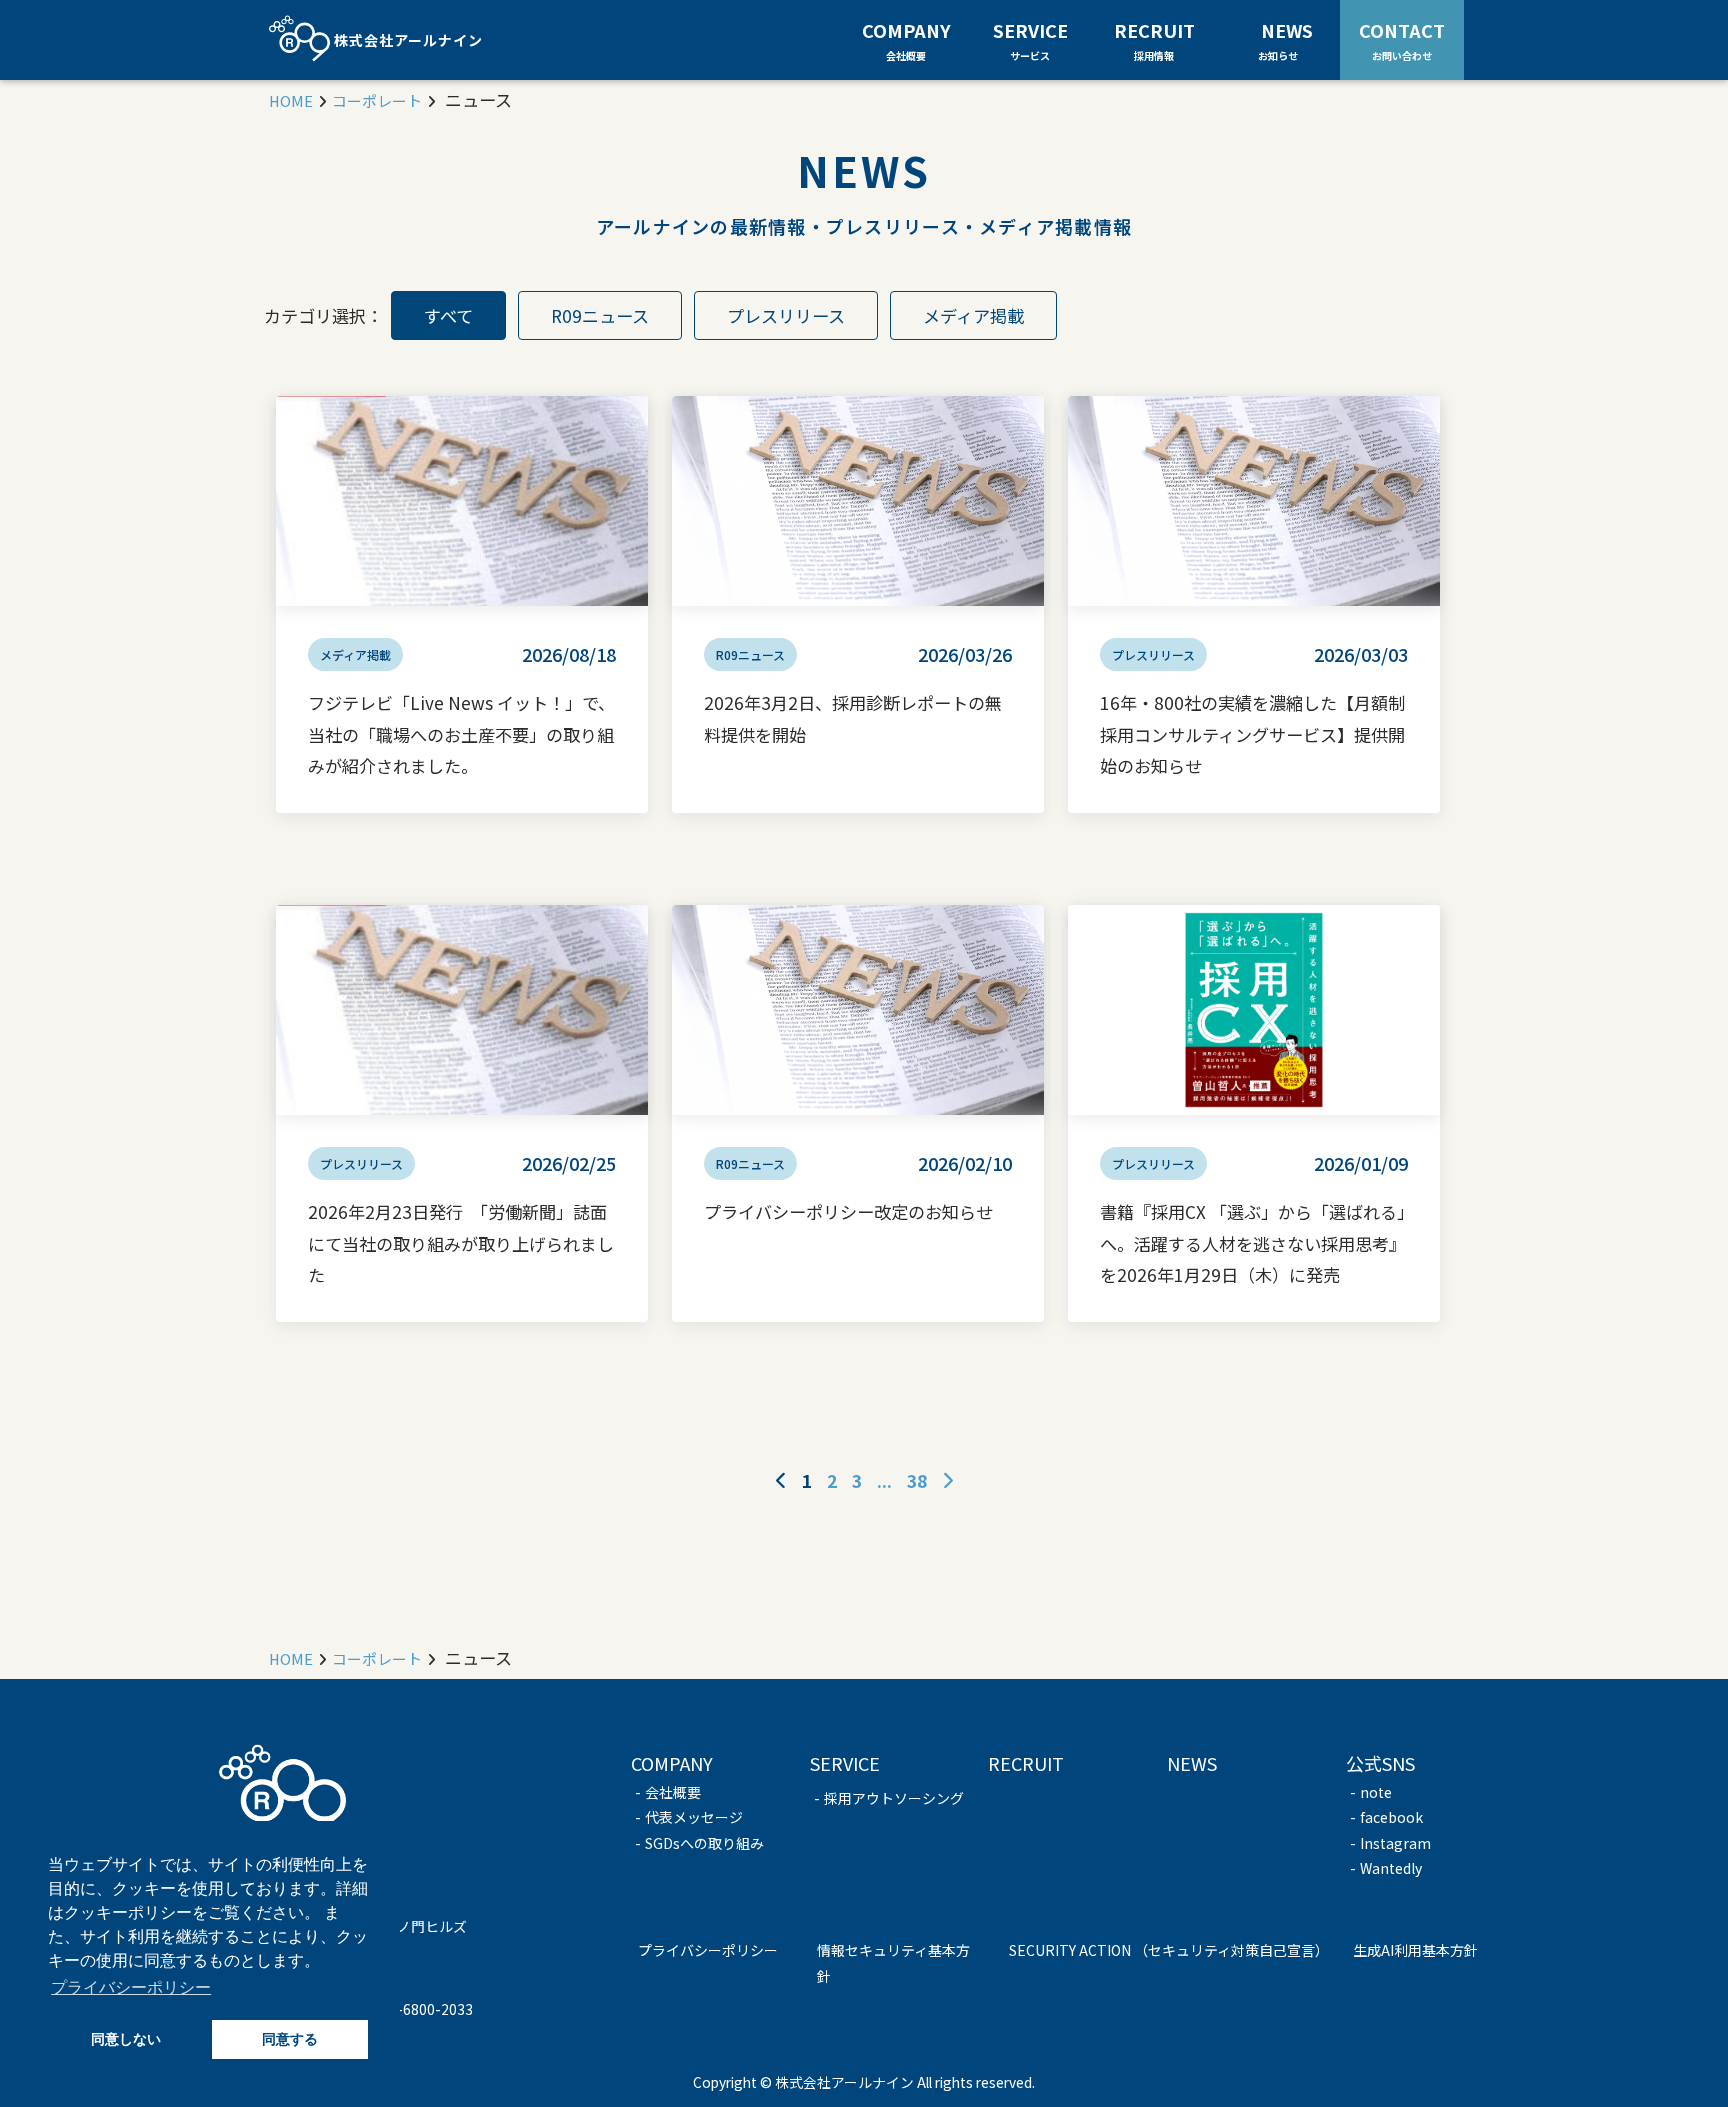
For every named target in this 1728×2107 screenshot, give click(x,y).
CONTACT (1402, 39)
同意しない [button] (126, 2039)
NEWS (1287, 39)
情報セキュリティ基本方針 (893, 1963)
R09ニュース (600, 315)
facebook (1391, 1817)
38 (917, 1480)
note (1376, 1792)
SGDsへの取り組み (704, 1843)
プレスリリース (786, 315)
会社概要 (673, 1792)
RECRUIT (1154, 40)
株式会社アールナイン (406, 40)
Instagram (1395, 1843)
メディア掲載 (973, 315)
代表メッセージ (694, 1817)
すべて (448, 315)
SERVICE (1030, 40)
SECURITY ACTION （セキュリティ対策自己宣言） (1169, 1950)
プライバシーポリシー (708, 1950)
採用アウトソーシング (894, 1798)
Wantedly (1391, 1868)
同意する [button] (290, 2039)
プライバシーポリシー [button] (131, 1987)
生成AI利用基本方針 (1415, 1950)
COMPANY (906, 40)
